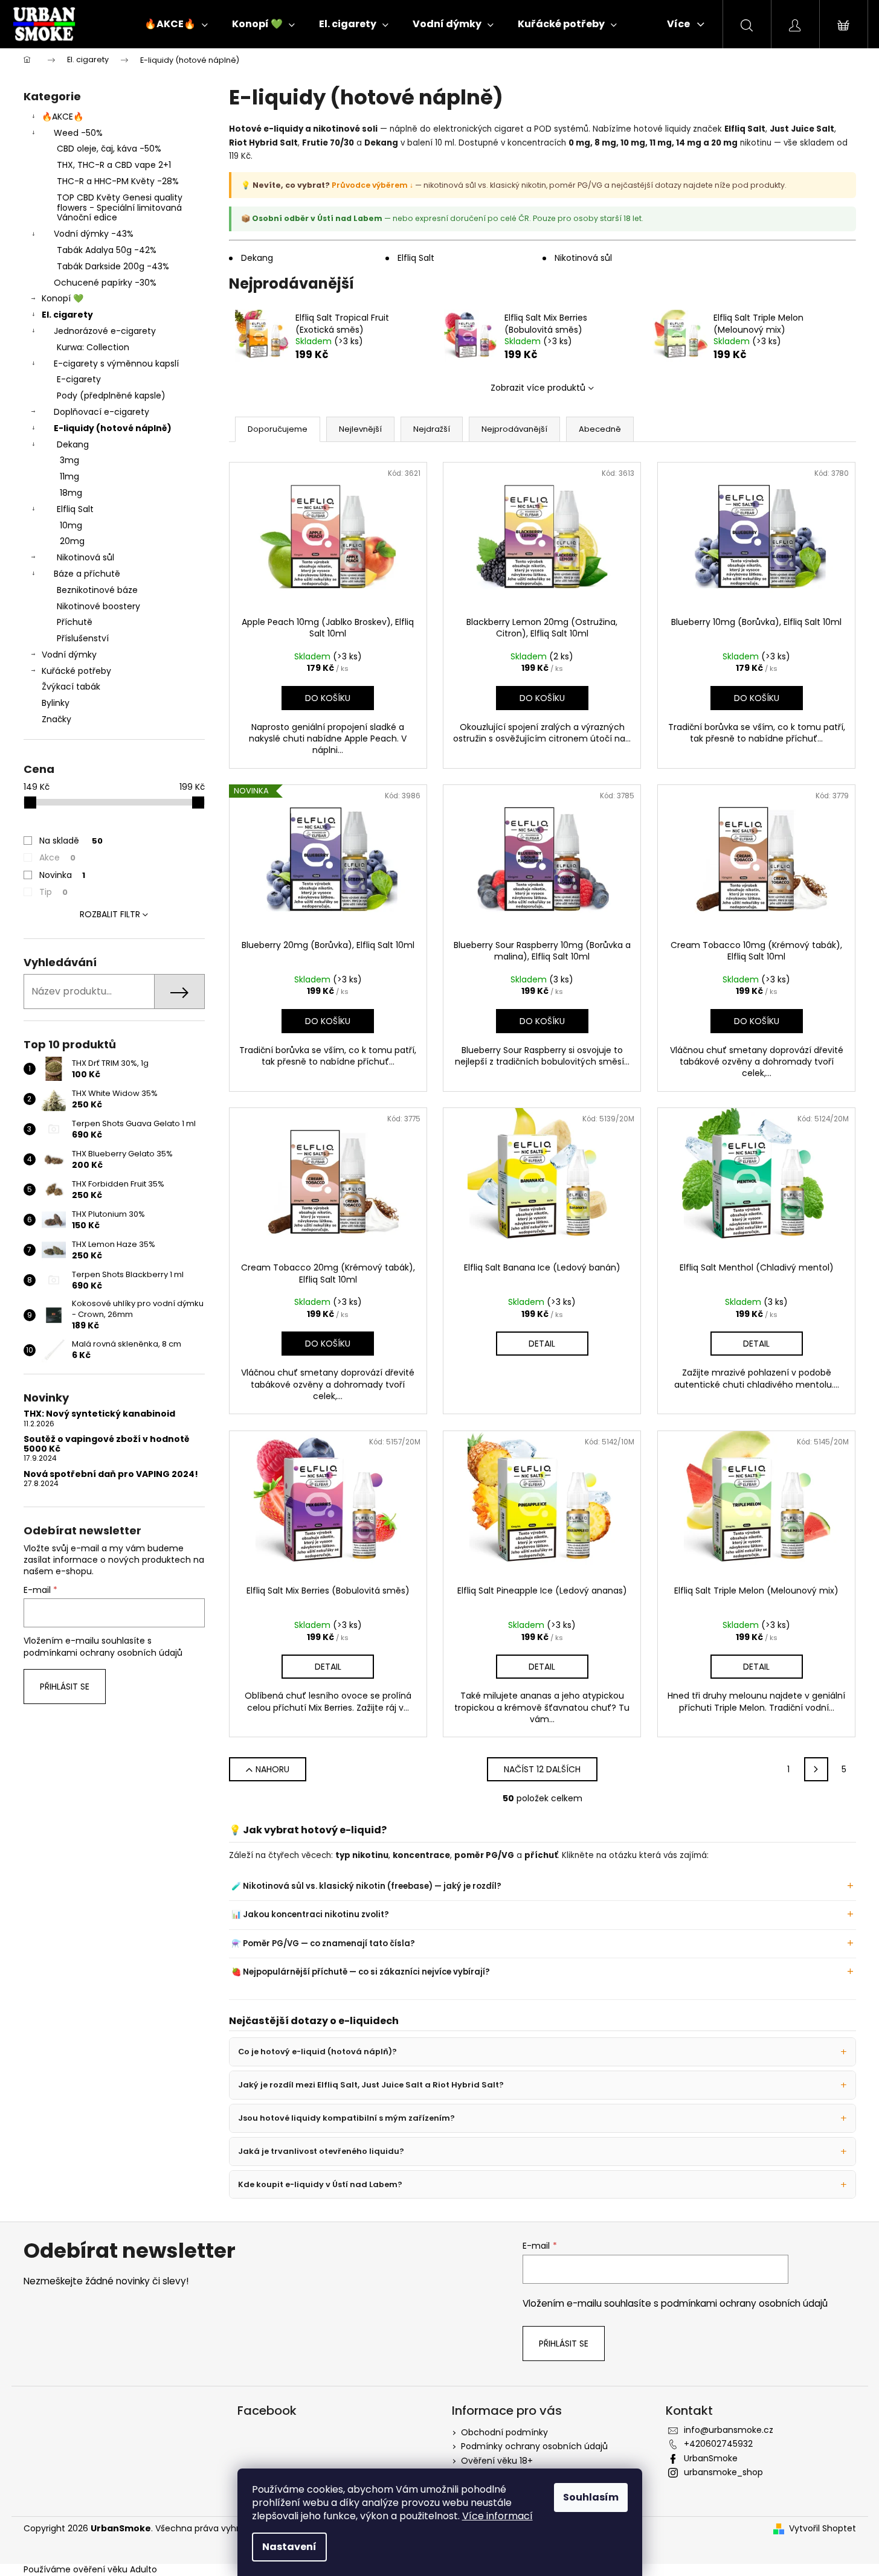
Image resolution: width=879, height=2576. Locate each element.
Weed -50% (78, 133)
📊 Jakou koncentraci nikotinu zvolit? (310, 1914)
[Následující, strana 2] (816, 1769)
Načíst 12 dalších (542, 1769)
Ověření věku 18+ (497, 2461)
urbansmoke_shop (723, 2472)
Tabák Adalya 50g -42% (107, 250)
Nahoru (272, 1769)
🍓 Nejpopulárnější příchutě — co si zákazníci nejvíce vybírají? (361, 1972)
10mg (71, 525)
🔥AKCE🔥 (63, 117)
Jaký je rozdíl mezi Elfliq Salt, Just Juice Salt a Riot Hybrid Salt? (371, 2085)
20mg (72, 541)
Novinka (62, 875)
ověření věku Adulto (115, 2569)
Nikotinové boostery (98, 606)
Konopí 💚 (63, 298)
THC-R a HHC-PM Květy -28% (118, 181)
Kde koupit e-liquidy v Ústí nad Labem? (320, 2184)
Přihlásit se (65, 1687)
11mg (69, 476)
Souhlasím (591, 2497)
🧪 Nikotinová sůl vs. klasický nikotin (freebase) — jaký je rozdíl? (366, 1886)
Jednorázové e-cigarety (105, 331)
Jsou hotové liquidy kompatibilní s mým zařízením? (346, 2118)
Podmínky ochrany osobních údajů (534, 2446)
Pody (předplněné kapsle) (111, 396)
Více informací (497, 2516)
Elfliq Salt (75, 509)
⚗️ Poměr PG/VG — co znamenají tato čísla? (323, 1943)
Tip (53, 892)
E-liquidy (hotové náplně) (113, 428)
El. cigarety (67, 315)
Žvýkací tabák (71, 687)
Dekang (73, 444)
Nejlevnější (360, 429)
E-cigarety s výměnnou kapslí (116, 364)
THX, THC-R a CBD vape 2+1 (114, 165)
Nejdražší (432, 429)
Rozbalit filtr (110, 914)
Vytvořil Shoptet (823, 2529)
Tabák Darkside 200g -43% (113, 266)
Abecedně (600, 429)
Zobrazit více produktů (538, 388)
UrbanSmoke (711, 2458)
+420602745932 (718, 2444)
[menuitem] (176, 24)
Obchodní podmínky (504, 2432)
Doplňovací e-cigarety (101, 412)
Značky (56, 719)
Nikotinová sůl (85, 557)
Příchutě (75, 622)
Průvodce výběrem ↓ (372, 185)
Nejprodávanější (514, 429)
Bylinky (56, 703)
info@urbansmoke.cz (729, 2430)
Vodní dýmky (69, 655)
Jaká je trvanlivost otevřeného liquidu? (321, 2151)
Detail (542, 1344)
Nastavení (289, 2547)
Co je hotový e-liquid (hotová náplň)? (317, 2052)
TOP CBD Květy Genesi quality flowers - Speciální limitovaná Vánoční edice (120, 208)
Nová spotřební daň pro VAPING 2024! (111, 1474)
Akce (57, 857)
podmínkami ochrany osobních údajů (103, 1653)
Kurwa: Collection (93, 347)
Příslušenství (83, 638)
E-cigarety (79, 379)
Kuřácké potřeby (76, 671)
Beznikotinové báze (97, 590)
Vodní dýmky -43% (94, 234)
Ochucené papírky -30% (105, 283)
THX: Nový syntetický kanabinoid (99, 1414)
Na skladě (71, 841)
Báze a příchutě (87, 574)
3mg (69, 460)
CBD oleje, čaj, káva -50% (109, 149)
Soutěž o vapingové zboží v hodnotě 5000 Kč (107, 1444)
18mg (71, 493)
